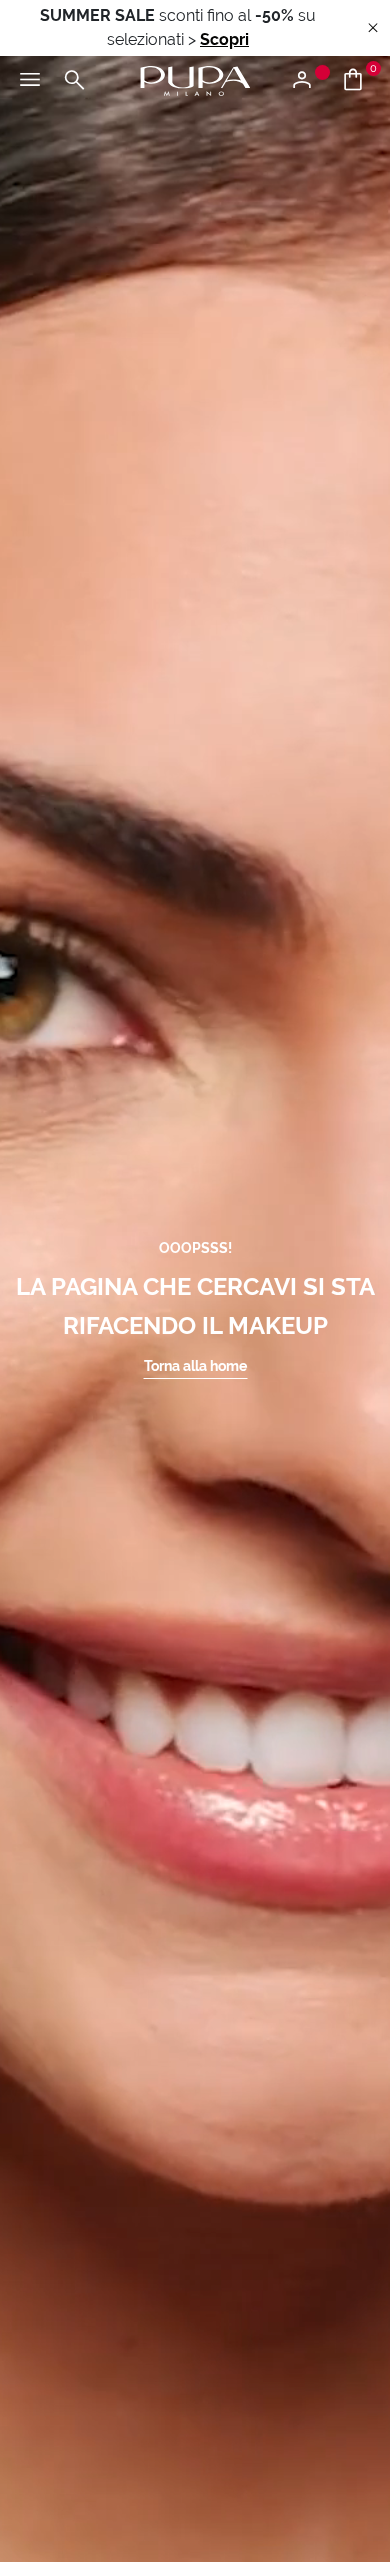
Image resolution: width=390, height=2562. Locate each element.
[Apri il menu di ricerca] (74, 81)
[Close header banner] (373, 28)
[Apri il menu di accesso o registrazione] (309, 81)
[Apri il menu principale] (30, 81)
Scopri (224, 39)
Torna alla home (195, 1366)
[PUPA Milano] (195, 79)
